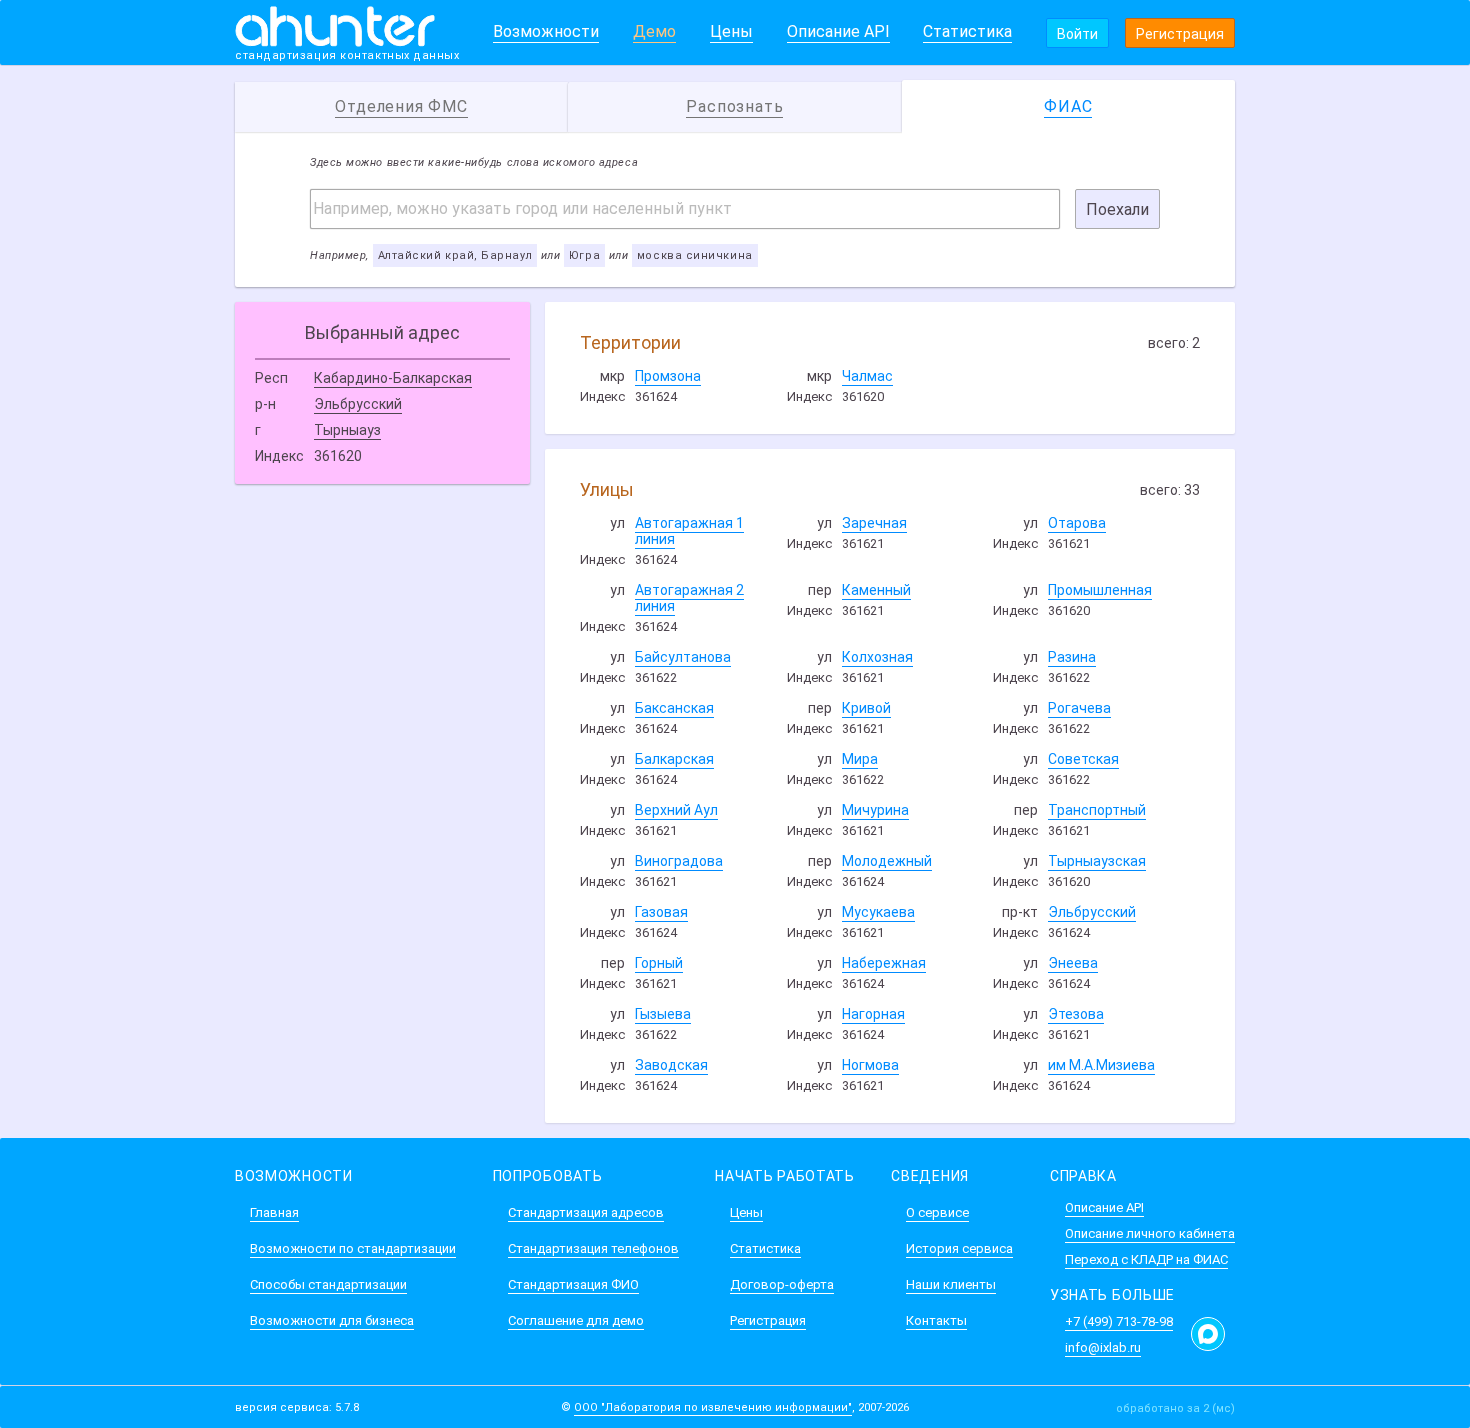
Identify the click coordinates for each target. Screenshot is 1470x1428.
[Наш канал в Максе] (1208, 1334)
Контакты (936, 1320)
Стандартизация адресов (586, 1212)
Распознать (734, 106)
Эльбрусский (358, 404)
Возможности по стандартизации (353, 1248)
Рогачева (1079, 708)
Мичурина (875, 810)
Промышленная (1100, 590)
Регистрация (1180, 34)
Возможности (546, 31)
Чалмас (867, 376)
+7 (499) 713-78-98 (1119, 1321)
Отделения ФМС (401, 106)
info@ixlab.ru (1103, 1347)
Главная (274, 1212)
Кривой (866, 708)
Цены (731, 31)
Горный (659, 963)
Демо (654, 31)
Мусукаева (878, 912)
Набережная (884, 963)
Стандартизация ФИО (573, 1284)
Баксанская (674, 708)
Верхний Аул (676, 810)
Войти (1077, 34)
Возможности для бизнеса (332, 1320)
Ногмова (870, 1065)
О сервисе (937, 1212)
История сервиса (959, 1248)
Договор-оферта (782, 1284)
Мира (860, 759)
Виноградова (679, 861)
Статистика (967, 31)
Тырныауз (347, 430)
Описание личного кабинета (1150, 1233)
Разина (1072, 657)
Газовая (661, 912)
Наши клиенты (951, 1284)
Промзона (668, 376)
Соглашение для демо (576, 1320)
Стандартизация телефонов (593, 1248)
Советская (1083, 759)
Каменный (876, 590)
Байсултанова (683, 657)
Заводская (671, 1065)
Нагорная (873, 1014)
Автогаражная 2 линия (689, 598)
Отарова (1077, 523)
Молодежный (887, 861)
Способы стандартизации (328, 1284)
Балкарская (674, 759)
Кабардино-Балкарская (393, 378)
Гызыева (663, 1014)
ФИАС (1068, 106)
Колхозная (877, 657)
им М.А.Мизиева (1101, 1065)
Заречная (874, 523)
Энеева (1073, 963)
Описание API (838, 31)
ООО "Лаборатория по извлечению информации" (713, 1407)
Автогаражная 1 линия (689, 531)
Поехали (1117, 209)
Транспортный (1097, 810)
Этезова (1076, 1014)
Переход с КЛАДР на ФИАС (1146, 1259)
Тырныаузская (1097, 861)
